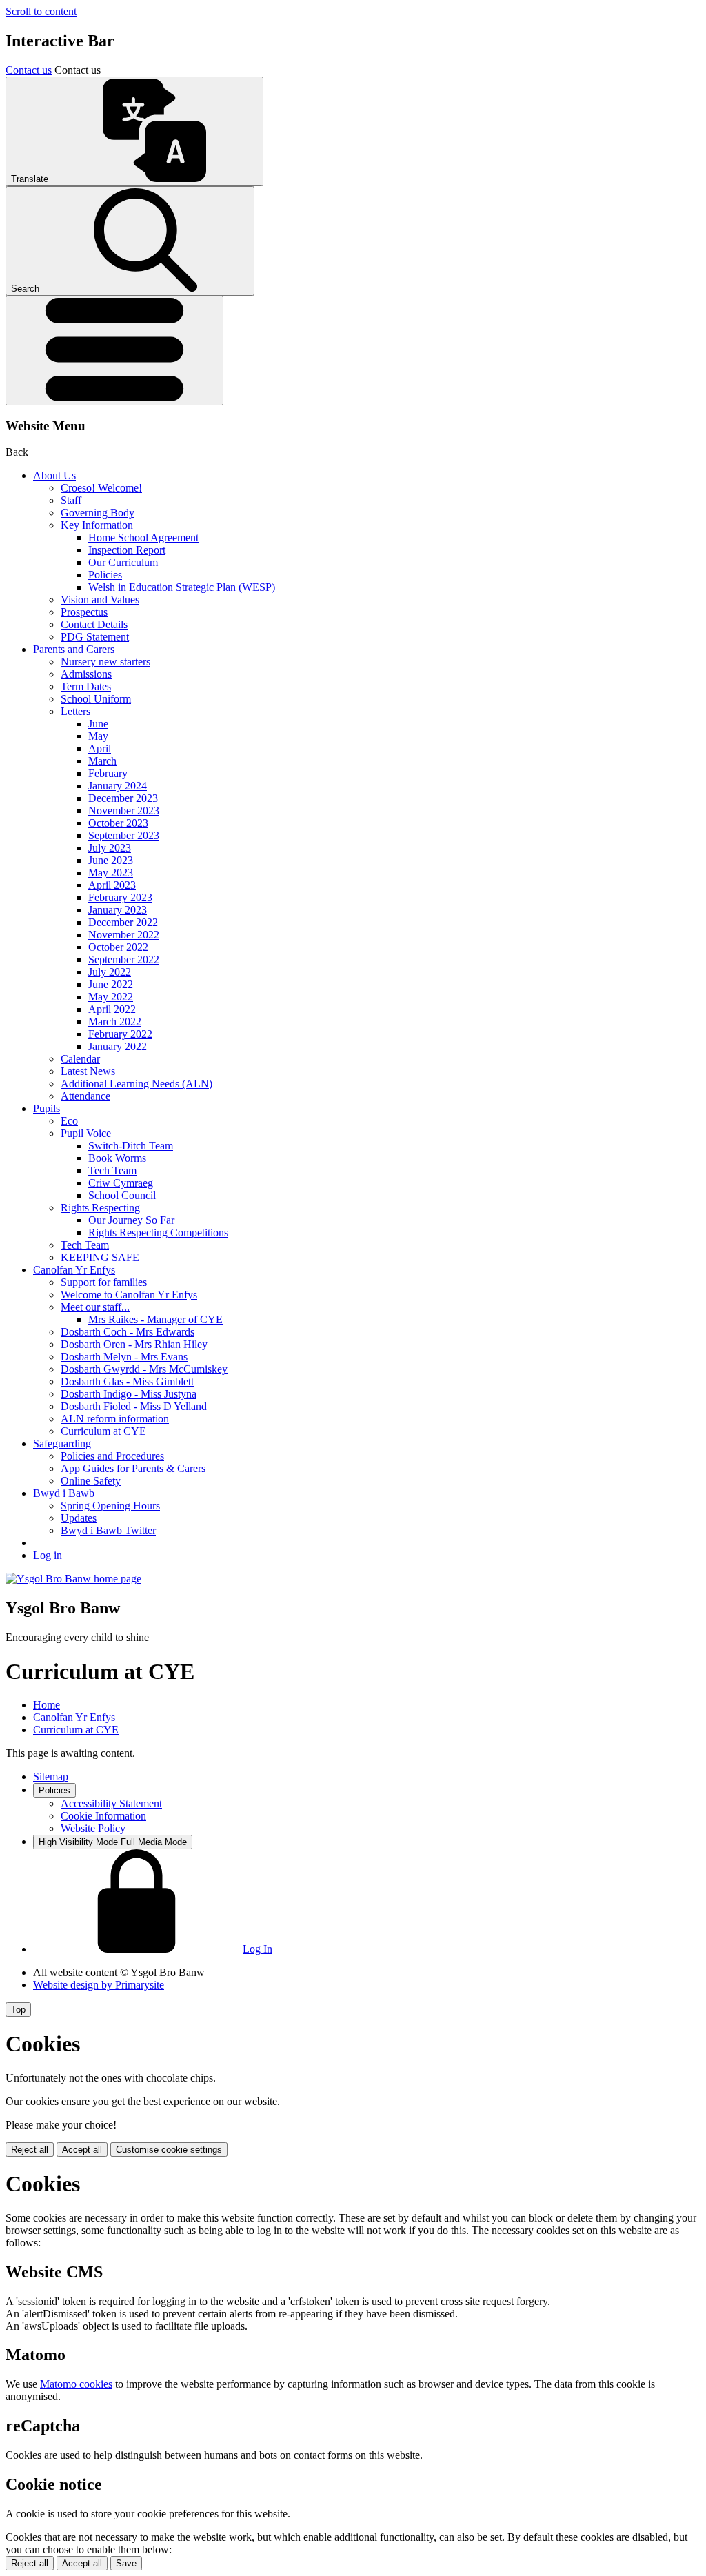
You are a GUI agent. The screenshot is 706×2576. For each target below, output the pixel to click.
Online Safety (91, 1481)
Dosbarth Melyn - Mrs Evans (124, 1357)
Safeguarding (62, 1443)
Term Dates (86, 686)
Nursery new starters (105, 662)
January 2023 (118, 910)
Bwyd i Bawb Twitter (108, 1530)
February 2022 (120, 1034)
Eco (69, 1121)
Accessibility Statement (111, 1803)
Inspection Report (127, 550)
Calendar (80, 1059)
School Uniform (96, 699)
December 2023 (123, 798)
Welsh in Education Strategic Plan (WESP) (182, 587)
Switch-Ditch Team (131, 1146)
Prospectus (84, 612)
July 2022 (110, 972)
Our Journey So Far (131, 1220)
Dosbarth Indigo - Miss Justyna (129, 1394)
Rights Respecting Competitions (158, 1232)
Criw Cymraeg (121, 1183)
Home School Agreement (143, 537)
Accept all (82, 2150)
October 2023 (118, 823)
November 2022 (124, 935)
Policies (105, 575)
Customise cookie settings (169, 2150)
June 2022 (111, 984)
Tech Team (112, 1170)
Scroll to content (41, 11)
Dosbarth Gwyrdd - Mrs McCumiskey (144, 1369)
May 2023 (111, 873)
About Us (54, 475)
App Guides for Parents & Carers (133, 1468)
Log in (48, 1555)
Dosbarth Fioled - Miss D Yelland (134, 1406)
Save (126, 2563)
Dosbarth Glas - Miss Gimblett (127, 1381)
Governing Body (98, 513)
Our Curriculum (123, 562)
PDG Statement (95, 637)
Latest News (88, 1071)
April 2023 (112, 885)
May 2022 (111, 997)
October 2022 (118, 947)
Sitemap (51, 1777)
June (98, 724)
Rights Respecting (100, 1208)
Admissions (86, 674)
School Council (122, 1195)
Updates (79, 1518)
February (108, 773)
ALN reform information (115, 1419)
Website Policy (93, 1828)
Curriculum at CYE (103, 1431)
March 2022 (115, 1022)
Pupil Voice (86, 1133)
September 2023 (124, 835)
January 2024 (118, 786)
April (100, 748)
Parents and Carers (74, 649)
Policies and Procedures (112, 1456)
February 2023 (120, 897)
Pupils (47, 1108)
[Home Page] (73, 1579)
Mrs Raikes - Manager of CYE (155, 1319)
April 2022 (112, 1009)
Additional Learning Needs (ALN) (137, 1084)
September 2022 (124, 959)
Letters (75, 711)
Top (18, 2010)
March (102, 761)
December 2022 (123, 922)
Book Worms (117, 1158)
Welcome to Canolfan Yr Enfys (129, 1295)
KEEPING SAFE (100, 1257)
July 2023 (110, 848)
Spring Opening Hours (110, 1506)
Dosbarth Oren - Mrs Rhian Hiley (134, 1344)
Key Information (97, 525)
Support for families (104, 1282)
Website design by (99, 1985)
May (98, 736)
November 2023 (124, 811)
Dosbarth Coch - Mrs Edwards (128, 1332)
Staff (71, 500)
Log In (258, 1949)
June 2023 (111, 860)
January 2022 (118, 1046)
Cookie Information (103, 1816)
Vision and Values (100, 600)
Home (47, 1705)
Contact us (29, 70)
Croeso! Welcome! (101, 488)
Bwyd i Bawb (64, 1493)
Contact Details (94, 624)
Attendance (85, 1096)
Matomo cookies (76, 2384)
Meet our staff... (95, 1307)
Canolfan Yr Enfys (74, 1270)
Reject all (30, 2150)
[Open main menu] (114, 351)
